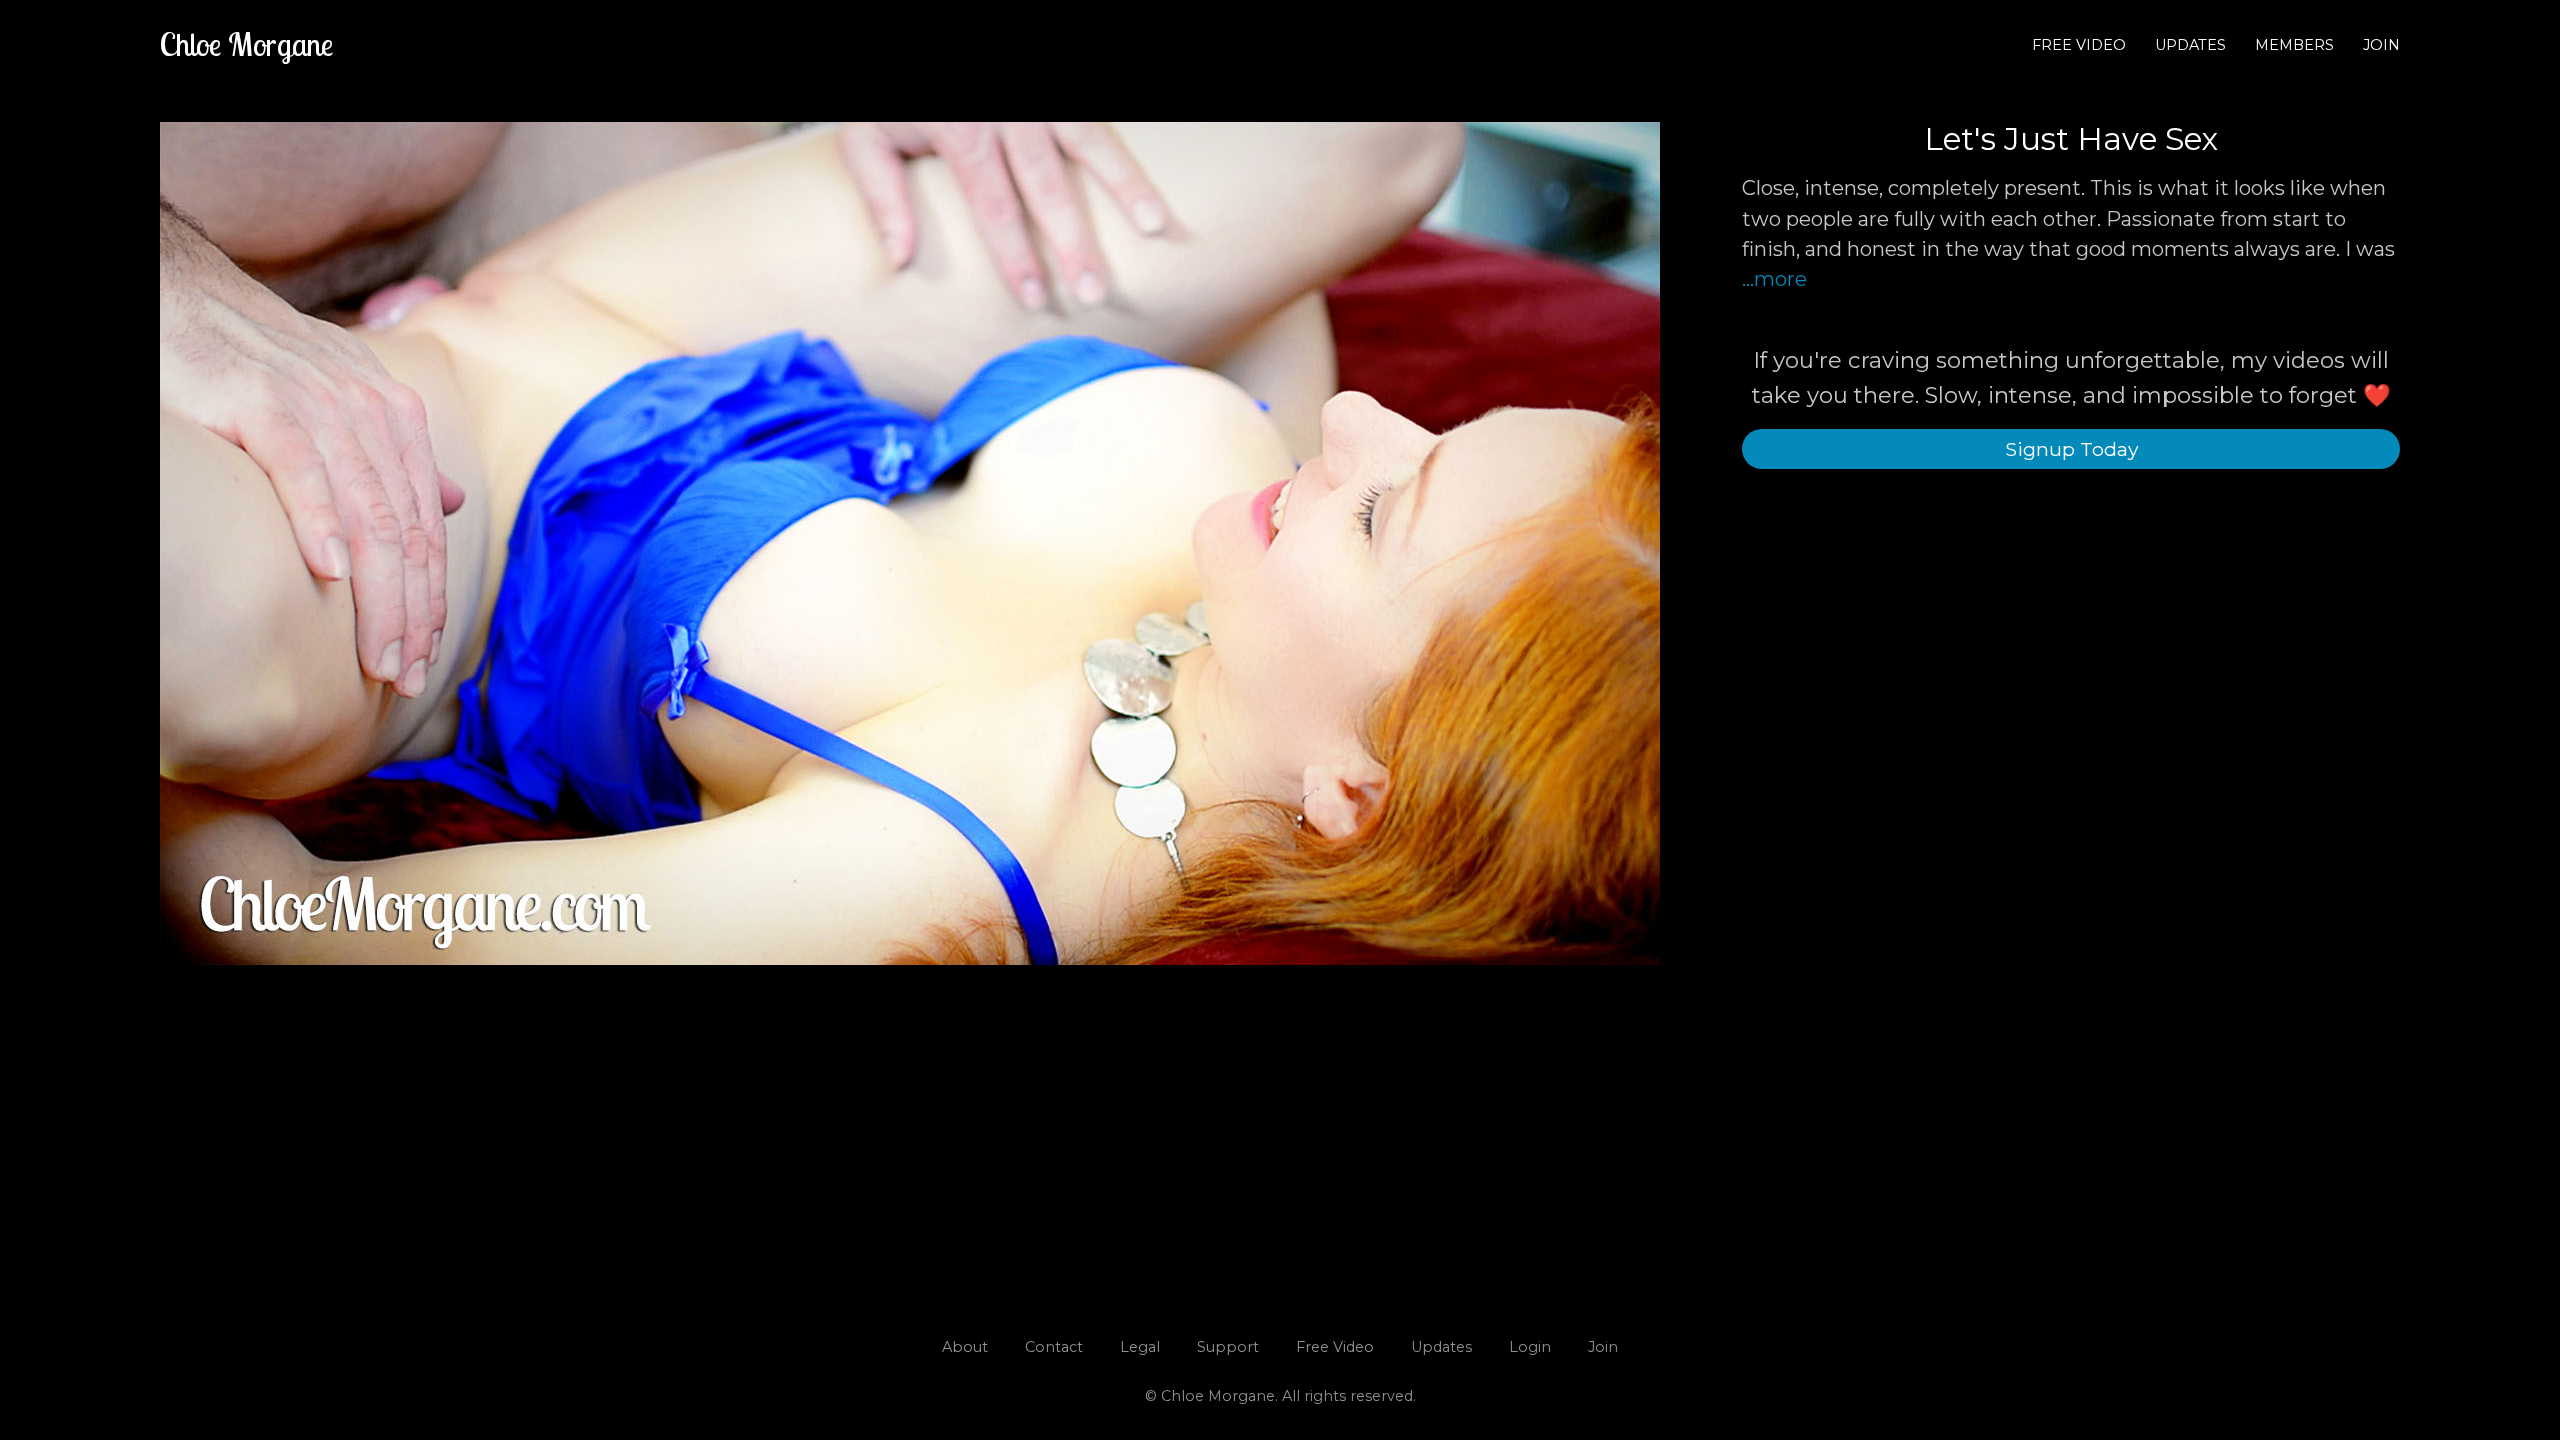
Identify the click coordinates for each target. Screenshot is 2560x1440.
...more (1774, 279)
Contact (1054, 1347)
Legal (1140, 1347)
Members (2294, 45)
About (965, 1347)
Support (1228, 1347)
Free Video (2079, 45)
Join (2381, 45)
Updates (2190, 45)
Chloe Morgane (246, 44)
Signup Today (2071, 449)
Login (1530, 1347)
